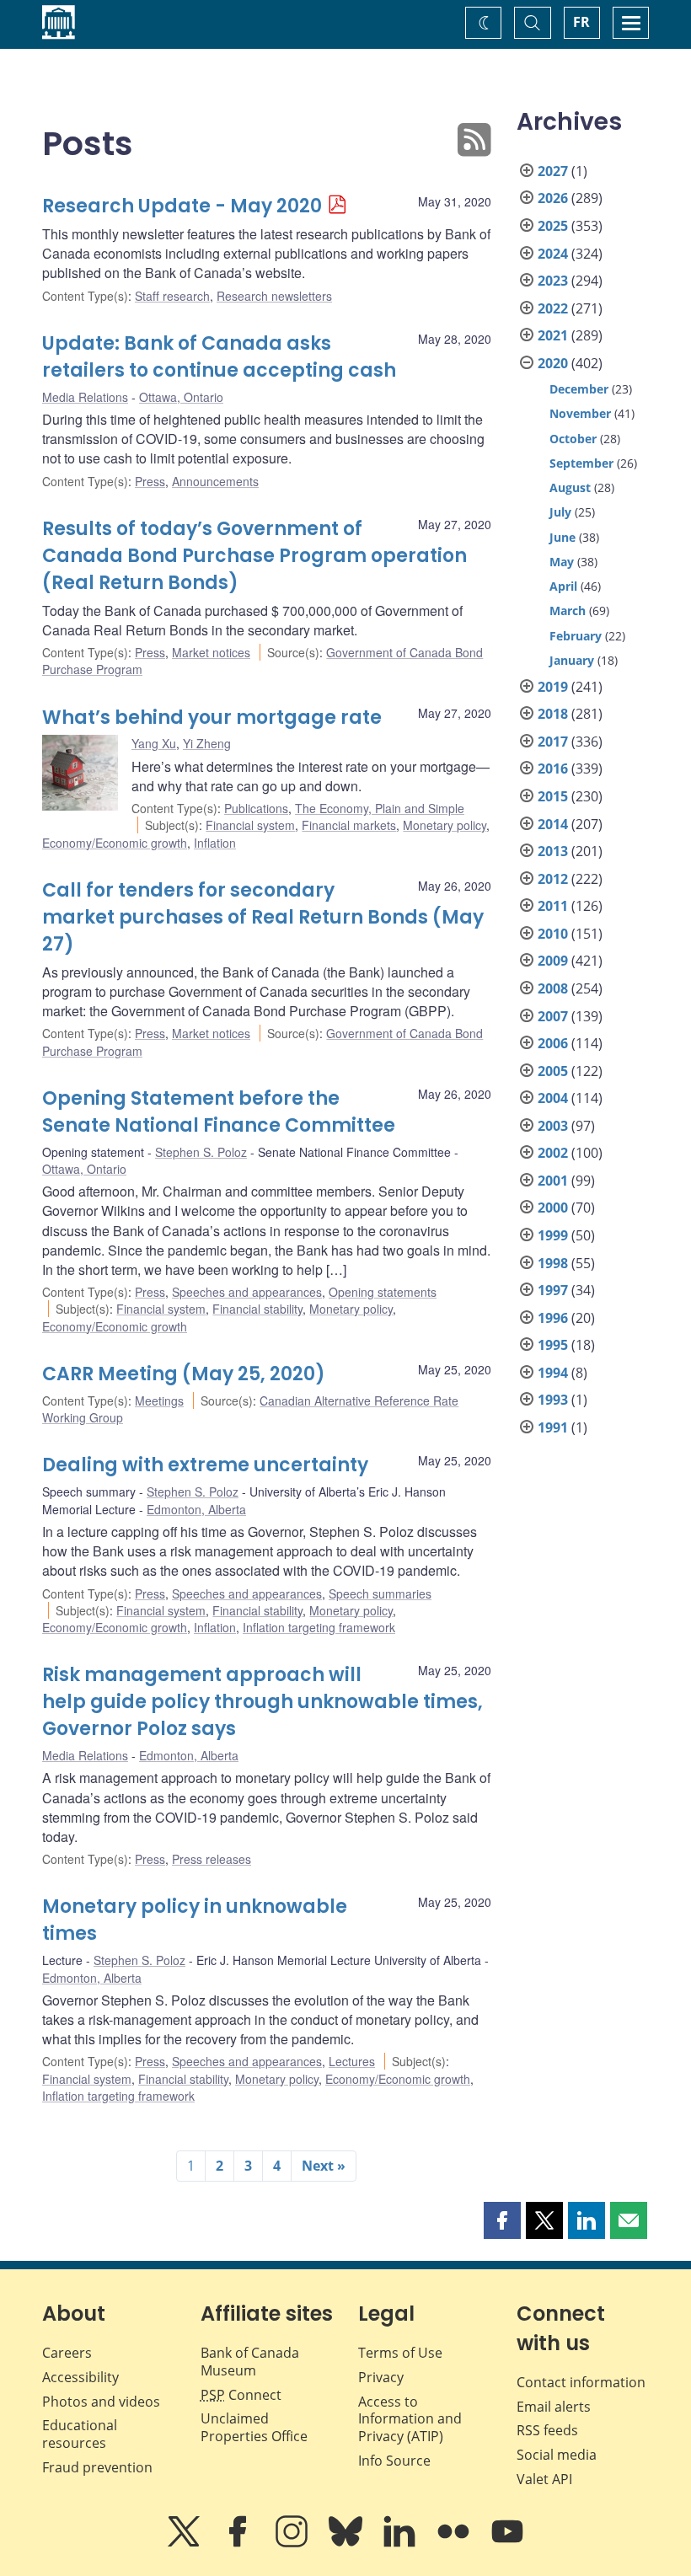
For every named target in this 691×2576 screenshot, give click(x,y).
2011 (553, 906)
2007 (553, 1016)
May (562, 562)
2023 (553, 281)
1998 (553, 1263)
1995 (553, 1345)
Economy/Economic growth (115, 843)
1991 (553, 1427)
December (579, 389)
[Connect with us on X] (185, 2543)
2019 (553, 687)
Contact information (581, 2382)
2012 (553, 879)
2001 (553, 1181)
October (573, 439)
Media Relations (85, 397)
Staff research (172, 296)
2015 (553, 796)
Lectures (352, 2061)
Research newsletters (274, 296)
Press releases (212, 1859)
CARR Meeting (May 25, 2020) (184, 1374)
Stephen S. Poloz (201, 1152)
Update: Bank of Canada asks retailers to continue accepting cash (219, 357)
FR (581, 22)
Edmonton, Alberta (196, 1509)
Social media (557, 2455)
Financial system (250, 825)
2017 (553, 742)
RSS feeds (547, 2430)
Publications (256, 808)
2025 (553, 226)
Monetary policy (445, 825)
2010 (553, 934)
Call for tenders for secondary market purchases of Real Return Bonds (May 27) (263, 917)
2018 (553, 714)
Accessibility (80, 2377)
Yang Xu (154, 743)
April (563, 586)
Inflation (215, 843)
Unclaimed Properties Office (254, 2427)
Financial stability (257, 1309)
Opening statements (383, 1292)
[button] (502, 2220)
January (572, 660)
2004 (553, 1098)
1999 (553, 1235)
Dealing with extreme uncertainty (205, 1465)
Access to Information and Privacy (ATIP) (410, 2419)
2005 (553, 1071)
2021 (553, 335)
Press (150, 481)
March (568, 611)
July (560, 512)
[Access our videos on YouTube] (507, 2543)
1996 (553, 1318)
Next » (324, 2166)
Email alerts (554, 2407)
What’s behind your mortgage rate (212, 718)
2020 (553, 363)
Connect (241, 2395)
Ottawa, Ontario (181, 397)
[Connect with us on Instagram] (293, 2543)
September (581, 463)
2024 (553, 254)
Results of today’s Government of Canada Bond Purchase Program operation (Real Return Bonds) (254, 556)
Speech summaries (380, 1593)
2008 (553, 988)
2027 (553, 171)
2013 (553, 851)
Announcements (215, 481)
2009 (553, 961)
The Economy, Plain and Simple (380, 808)
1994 (553, 1373)
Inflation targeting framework (319, 1627)
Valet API (544, 2479)
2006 (553, 1043)
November (580, 413)
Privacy (381, 2377)
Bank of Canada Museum (250, 2362)
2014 (553, 824)
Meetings (159, 1400)
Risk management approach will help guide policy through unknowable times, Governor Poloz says (262, 1702)
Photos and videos (101, 2402)
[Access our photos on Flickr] (455, 2543)
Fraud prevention (97, 2467)
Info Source (394, 2461)
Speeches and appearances (247, 1292)
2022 (553, 308)
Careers (67, 2353)
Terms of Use (400, 2353)
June (562, 537)
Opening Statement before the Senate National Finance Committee (219, 1112)
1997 (553, 1290)
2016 (553, 769)
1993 (553, 1400)
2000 (553, 1208)
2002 (553, 1153)
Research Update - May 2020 (182, 206)
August (570, 487)
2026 (553, 198)
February (576, 636)
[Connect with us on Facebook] (239, 2543)
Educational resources (80, 2434)
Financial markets (349, 825)
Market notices (211, 652)
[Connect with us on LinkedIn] (401, 2543)
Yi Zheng (207, 743)
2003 (553, 1126)
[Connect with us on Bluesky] (347, 2543)
